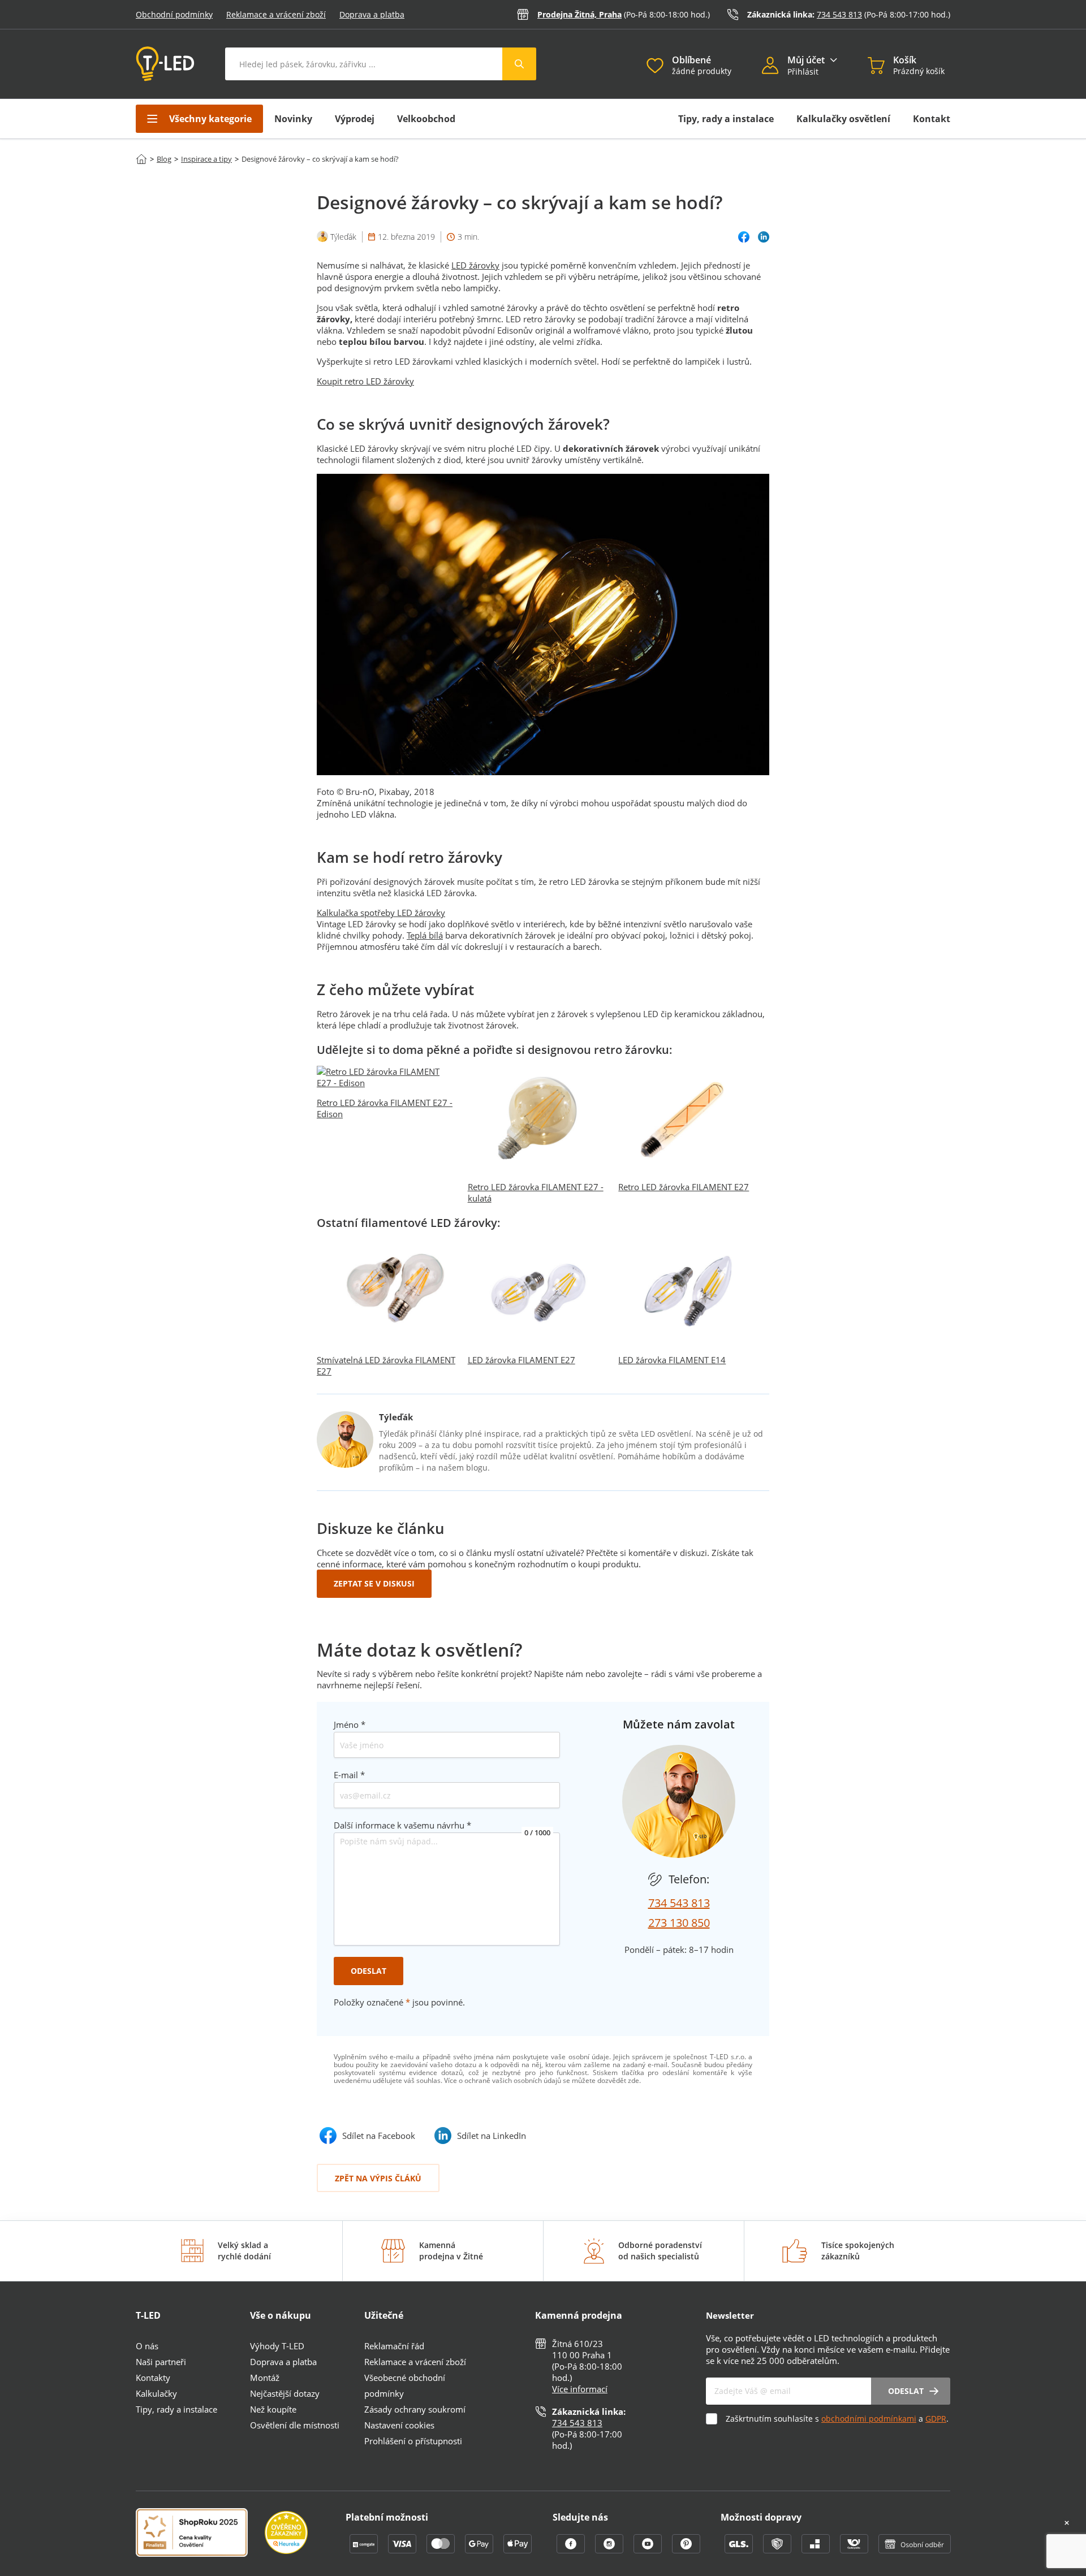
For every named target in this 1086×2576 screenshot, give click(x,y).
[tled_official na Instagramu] (610, 2550)
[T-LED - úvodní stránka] (165, 64)
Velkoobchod (426, 119)
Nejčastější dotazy (285, 2393)
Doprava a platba (372, 14)
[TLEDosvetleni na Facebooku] (572, 2550)
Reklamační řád (394, 2346)
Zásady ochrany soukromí (415, 2409)
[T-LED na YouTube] (649, 2550)
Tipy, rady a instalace (726, 119)
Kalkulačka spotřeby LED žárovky (381, 913)
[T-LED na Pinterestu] (686, 2550)
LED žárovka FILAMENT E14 (672, 1360)
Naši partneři (161, 2362)
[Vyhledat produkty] (519, 64)
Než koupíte (273, 2409)
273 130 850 (679, 1923)
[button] (775, 67)
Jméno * (350, 1724)
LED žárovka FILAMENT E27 (522, 1360)
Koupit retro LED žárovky (365, 381)
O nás (147, 2346)
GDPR (936, 2419)
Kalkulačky (156, 2393)
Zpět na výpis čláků (378, 2178)
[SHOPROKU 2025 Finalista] (200, 2534)
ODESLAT (369, 1971)
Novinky (293, 119)
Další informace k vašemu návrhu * (402, 1825)
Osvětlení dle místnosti (295, 2425)
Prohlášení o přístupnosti (413, 2441)
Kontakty (153, 2378)
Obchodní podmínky (174, 14)
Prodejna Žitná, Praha (579, 14)
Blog (164, 159)
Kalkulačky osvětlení (843, 119)
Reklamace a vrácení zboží (276, 14)
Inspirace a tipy (206, 159)
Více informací (580, 2389)
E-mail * (349, 1775)
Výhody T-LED (277, 2346)
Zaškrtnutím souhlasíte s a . (837, 2419)
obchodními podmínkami (869, 2419)
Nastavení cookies (399, 2425)
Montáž (265, 2378)
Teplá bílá (425, 935)
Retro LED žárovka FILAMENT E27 (684, 1187)
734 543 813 (839, 14)
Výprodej (355, 119)
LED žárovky (475, 265)
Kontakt (932, 119)
